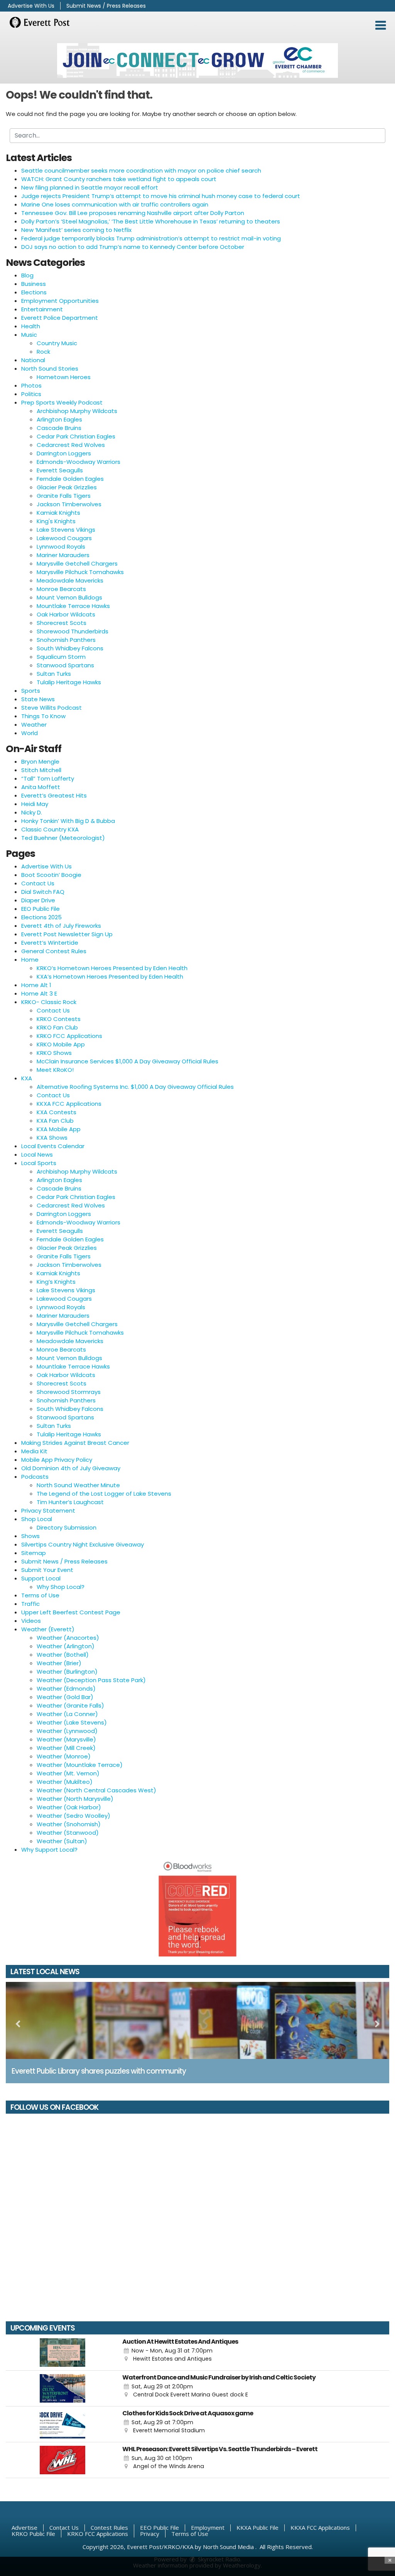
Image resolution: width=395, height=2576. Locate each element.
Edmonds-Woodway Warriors (78, 462)
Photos (31, 385)
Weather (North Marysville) (75, 1799)
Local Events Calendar (53, 1146)
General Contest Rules (54, 951)
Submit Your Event (47, 1570)
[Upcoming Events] (62, 2353)
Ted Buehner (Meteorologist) (63, 838)
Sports (31, 691)
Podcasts (35, 1477)
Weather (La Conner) (67, 1714)
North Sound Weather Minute (78, 1485)
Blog (27, 275)
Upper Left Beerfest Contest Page (71, 1612)
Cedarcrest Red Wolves (71, 445)
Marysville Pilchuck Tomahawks (80, 572)
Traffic (30, 1604)
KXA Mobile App (59, 1129)
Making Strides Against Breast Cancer (75, 1443)
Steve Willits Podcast (51, 708)
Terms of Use (40, 1595)
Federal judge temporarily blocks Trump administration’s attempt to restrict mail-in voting (151, 238)
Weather (34, 725)
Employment (208, 2527)
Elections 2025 (41, 917)
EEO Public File (41, 909)
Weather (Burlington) (67, 1672)
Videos (31, 1621)
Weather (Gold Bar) (65, 1697)
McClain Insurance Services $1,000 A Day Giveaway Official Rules (127, 1061)
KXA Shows (52, 1138)
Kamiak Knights (58, 513)
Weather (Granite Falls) (70, 1705)
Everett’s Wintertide (50, 943)
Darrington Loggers (64, 453)
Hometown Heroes (64, 377)
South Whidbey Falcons (70, 648)
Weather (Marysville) (66, 1739)
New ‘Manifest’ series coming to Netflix (76, 230)
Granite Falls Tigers (64, 496)
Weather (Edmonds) (66, 1689)
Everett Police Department (60, 318)
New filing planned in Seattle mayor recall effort (90, 187)
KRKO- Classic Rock (49, 1002)
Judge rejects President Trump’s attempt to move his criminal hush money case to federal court (161, 196)
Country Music (57, 343)
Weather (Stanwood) (68, 1833)
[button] (381, 25)
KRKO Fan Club (57, 1027)
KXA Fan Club (55, 1121)
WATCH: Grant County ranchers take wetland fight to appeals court (119, 179)
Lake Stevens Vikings (66, 530)
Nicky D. (32, 812)
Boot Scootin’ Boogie (51, 875)
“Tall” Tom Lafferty (48, 778)
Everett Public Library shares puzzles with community (99, 2071)
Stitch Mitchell (41, 770)
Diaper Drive (38, 900)
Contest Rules (109, 2527)
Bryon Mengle (40, 762)
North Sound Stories (50, 369)
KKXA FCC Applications (69, 1104)
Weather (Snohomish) (69, 1824)
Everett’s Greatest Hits (54, 795)
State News (38, 699)
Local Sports (39, 1163)
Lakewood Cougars (64, 538)
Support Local (41, 1578)
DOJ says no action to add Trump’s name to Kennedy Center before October (133, 247)
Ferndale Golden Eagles (70, 479)
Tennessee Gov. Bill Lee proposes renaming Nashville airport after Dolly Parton (133, 213)
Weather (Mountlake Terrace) (80, 1765)
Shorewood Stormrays (69, 1392)
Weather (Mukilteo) (65, 1782)
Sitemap (34, 1553)
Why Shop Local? (61, 1587)
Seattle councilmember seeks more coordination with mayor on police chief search (141, 170)
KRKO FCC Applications (69, 1036)
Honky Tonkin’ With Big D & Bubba (68, 821)
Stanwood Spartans (65, 665)
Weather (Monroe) (64, 1756)
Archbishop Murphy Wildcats (77, 411)
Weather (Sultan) (62, 1841)
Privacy (150, 2534)
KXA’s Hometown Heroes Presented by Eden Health (110, 976)
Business (34, 284)
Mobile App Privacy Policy (57, 1460)
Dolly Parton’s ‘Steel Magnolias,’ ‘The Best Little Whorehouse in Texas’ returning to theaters (151, 221)
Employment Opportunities (60, 301)
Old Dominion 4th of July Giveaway (71, 1468)
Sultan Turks (54, 674)
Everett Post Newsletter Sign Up (67, 934)
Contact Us (38, 883)
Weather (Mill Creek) (66, 1748)
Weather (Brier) (59, 1663)
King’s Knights (56, 1282)
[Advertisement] (197, 60)
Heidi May (35, 804)
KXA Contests (57, 1112)
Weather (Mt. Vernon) (68, 1773)
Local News (37, 1154)
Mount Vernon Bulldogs (69, 597)
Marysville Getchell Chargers (77, 563)
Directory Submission (67, 1527)
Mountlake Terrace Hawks (73, 606)
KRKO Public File (33, 2534)
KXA (27, 1078)
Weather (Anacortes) (68, 1638)
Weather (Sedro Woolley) (73, 1816)
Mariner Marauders (63, 555)
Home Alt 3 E (39, 993)
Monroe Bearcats (61, 589)
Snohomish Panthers (66, 640)
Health (31, 326)
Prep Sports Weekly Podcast (62, 402)
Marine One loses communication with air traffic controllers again (115, 204)
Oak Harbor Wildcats (66, 614)
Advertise (24, 2527)
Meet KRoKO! (55, 1070)
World (30, 733)
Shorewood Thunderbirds (73, 631)
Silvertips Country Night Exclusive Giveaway (83, 1544)
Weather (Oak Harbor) (69, 1807)
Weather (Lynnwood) (67, 1731)
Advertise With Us (31, 6)
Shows (30, 1536)
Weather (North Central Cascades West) (96, 1790)
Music (29, 335)
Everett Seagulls (60, 470)
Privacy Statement (48, 1511)
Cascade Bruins (59, 428)
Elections (34, 292)
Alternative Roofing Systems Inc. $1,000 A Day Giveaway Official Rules (135, 1087)
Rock (43, 352)
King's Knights (56, 521)
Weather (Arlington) (66, 1646)
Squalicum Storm (61, 657)
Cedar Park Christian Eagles (76, 436)
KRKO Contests (59, 1019)
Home (30, 960)
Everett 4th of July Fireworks (61, 926)
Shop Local (37, 1519)
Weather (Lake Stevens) (72, 1722)
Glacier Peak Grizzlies (67, 487)
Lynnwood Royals (61, 547)
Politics (31, 394)
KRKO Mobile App (61, 1044)
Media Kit (34, 1451)
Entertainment (42, 309)
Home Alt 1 (36, 985)
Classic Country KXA (50, 829)
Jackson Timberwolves (69, 504)
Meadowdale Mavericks (70, 580)
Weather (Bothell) (63, 1655)
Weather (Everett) (48, 1629)
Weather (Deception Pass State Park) (91, 1680)
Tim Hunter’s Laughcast (70, 1502)
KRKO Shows (54, 1053)
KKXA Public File (257, 2527)
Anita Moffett (41, 787)
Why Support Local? (49, 1850)
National (33, 360)
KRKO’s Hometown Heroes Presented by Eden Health (112, 968)
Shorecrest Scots (62, 623)
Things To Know (43, 716)
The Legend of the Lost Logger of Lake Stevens (104, 1494)
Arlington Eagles (59, 419)
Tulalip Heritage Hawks (69, 682)
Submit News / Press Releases (106, 6)
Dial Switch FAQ (43, 892)
